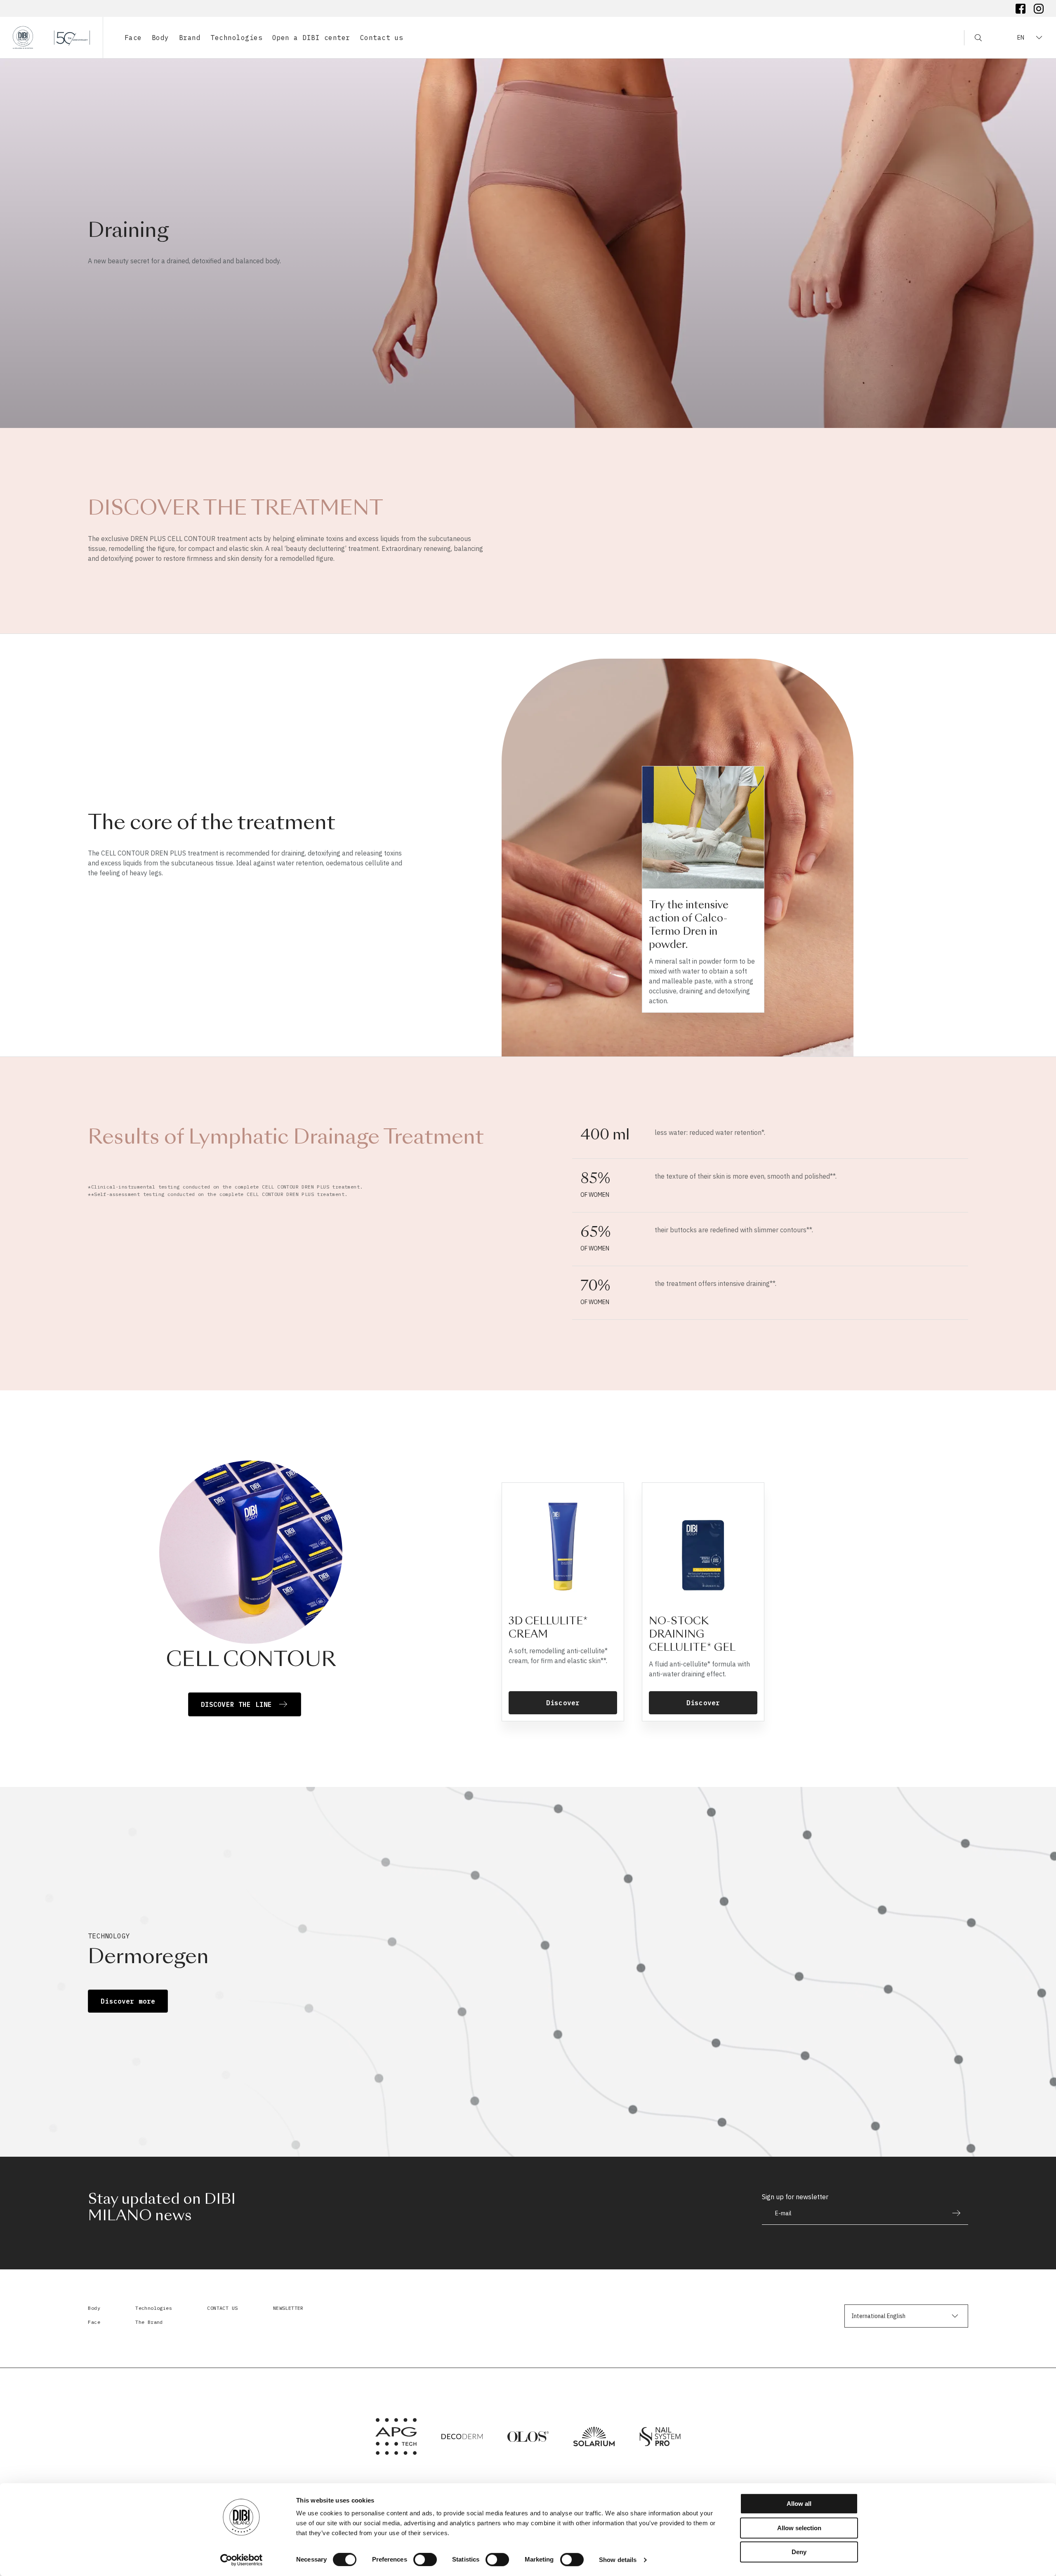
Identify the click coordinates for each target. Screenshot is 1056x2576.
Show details (618, 2560)
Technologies (154, 2308)
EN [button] (1021, 38)
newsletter (288, 2308)
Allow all (799, 2504)
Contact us (382, 38)
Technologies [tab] (236, 38)
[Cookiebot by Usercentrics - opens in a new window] (242, 2560)
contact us (222, 2308)
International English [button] (878, 2316)
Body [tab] (160, 38)
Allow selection (799, 2528)
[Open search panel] (973, 38)
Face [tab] (133, 38)
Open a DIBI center (311, 38)
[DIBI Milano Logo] (51, 38)
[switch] (425, 2559)
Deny (799, 2552)
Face (94, 2322)
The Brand (149, 2322)
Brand (190, 38)
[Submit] (952, 2213)
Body (94, 2308)
